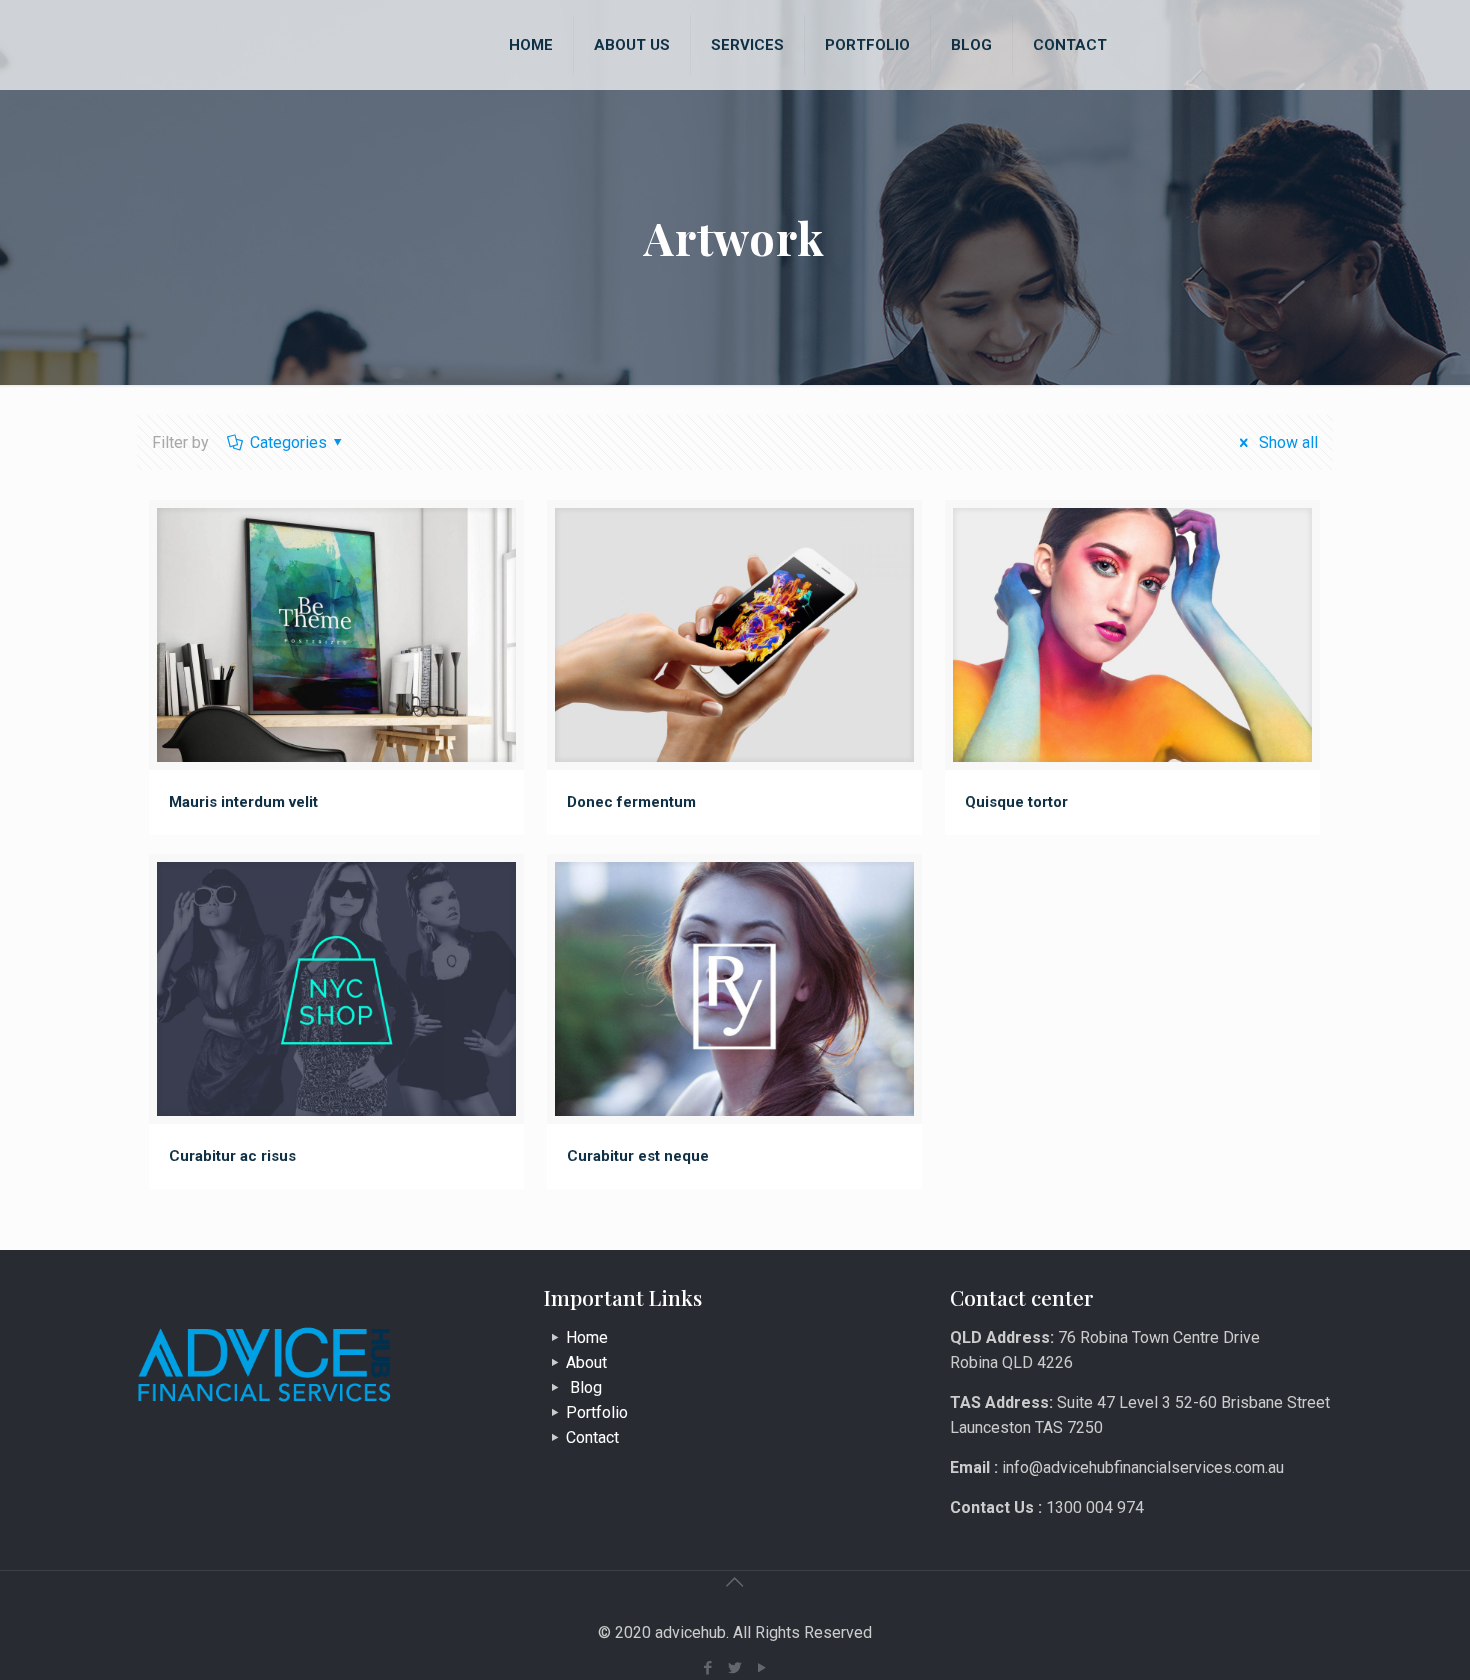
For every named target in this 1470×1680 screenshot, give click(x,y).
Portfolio (597, 1412)
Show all (1286, 442)
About (586, 1362)
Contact (592, 1437)
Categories (288, 442)
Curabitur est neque (638, 1156)
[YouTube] (761, 1668)
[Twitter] (734, 1668)
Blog (584, 1387)
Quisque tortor (1016, 802)
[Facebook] (707, 1668)
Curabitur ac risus (232, 1156)
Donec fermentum (631, 802)
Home (587, 1337)
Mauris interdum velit (243, 802)
